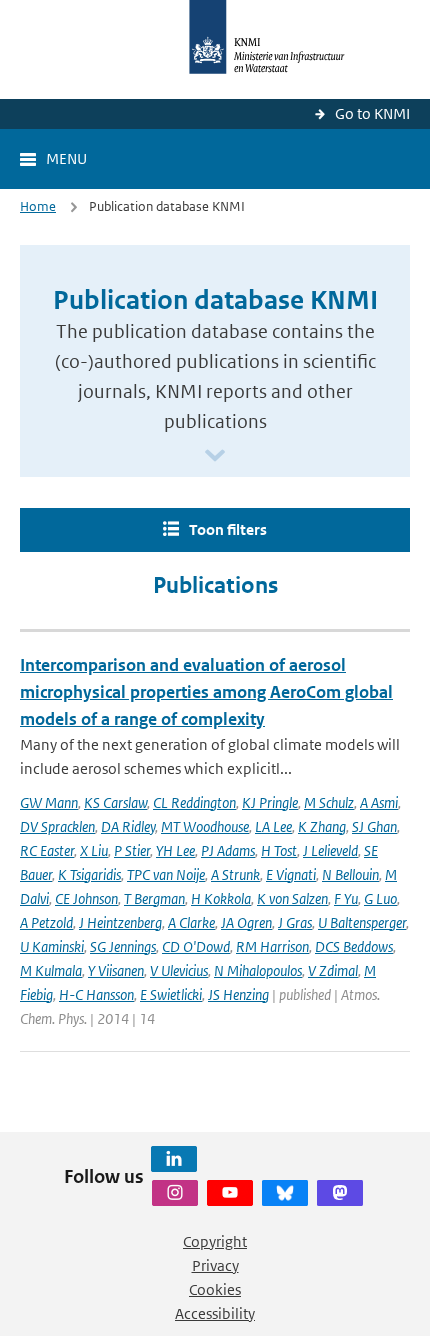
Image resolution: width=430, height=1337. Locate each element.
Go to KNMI (372, 113)
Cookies (215, 1289)
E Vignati (291, 874)
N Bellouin (350, 874)
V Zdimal (333, 970)
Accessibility (215, 1313)
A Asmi (379, 802)
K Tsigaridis (89, 874)
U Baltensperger (362, 922)
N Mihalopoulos (258, 970)
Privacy (215, 1265)
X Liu (94, 850)
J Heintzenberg (120, 922)
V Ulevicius (179, 970)
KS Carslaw (115, 802)
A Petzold (46, 922)
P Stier (132, 850)
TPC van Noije (166, 874)
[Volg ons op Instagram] (175, 1193)
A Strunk (235, 874)
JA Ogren (246, 922)
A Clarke (191, 922)
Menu (66, 158)
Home (38, 206)
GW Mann (49, 802)
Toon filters (228, 529)
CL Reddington (194, 802)
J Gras (295, 922)
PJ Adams (228, 850)
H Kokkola (221, 898)
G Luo (380, 898)
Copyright (215, 1241)
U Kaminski (52, 946)
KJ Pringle (270, 802)
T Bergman (154, 898)
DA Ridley (128, 826)
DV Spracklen (57, 826)
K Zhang (322, 826)
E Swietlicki (171, 994)
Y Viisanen (116, 970)
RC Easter (47, 850)
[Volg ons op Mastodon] (340, 1193)
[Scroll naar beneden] (215, 456)
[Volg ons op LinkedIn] (174, 1159)
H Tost (279, 850)
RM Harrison (272, 946)
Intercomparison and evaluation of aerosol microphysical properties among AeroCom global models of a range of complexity (206, 692)
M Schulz (329, 802)
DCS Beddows (354, 946)
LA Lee (273, 826)
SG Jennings (123, 946)
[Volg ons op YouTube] (230, 1193)
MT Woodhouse (205, 826)
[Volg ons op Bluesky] (285, 1193)
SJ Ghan (374, 826)
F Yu (346, 898)
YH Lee (175, 850)
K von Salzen (292, 898)
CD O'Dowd (196, 946)
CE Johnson (86, 898)
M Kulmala (51, 970)
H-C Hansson (96, 994)
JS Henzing (238, 994)
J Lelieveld (330, 850)
